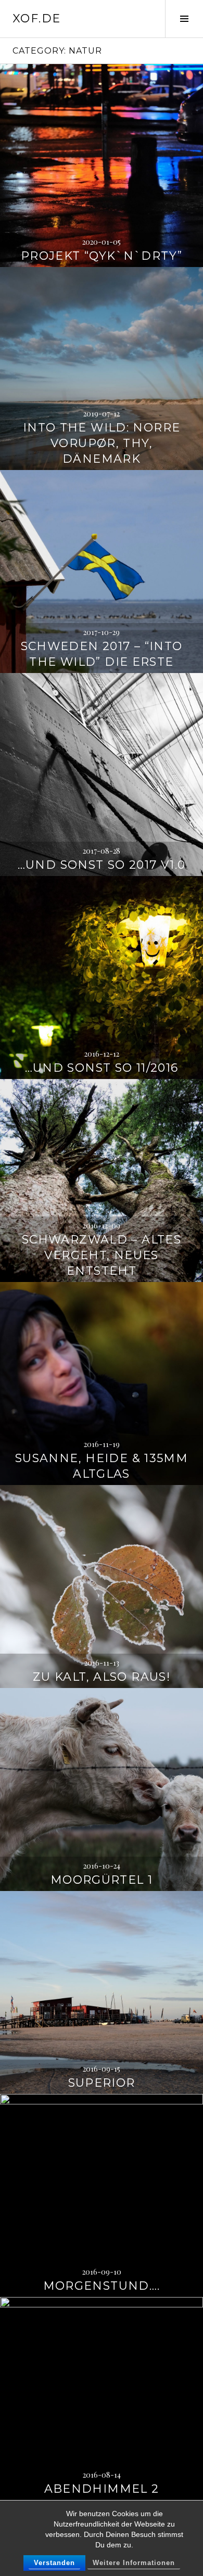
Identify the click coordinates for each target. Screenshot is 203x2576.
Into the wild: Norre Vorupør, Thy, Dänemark (102, 443)
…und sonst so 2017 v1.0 (102, 865)
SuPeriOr (102, 2083)
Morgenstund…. (102, 2286)
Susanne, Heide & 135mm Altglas (102, 1466)
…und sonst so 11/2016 (102, 1068)
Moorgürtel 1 (102, 1880)
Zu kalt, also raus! (102, 1677)
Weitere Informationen (134, 2563)
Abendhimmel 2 (102, 2489)
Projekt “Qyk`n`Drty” (102, 256)
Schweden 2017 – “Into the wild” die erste (102, 654)
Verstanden (54, 2563)
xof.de (36, 18)
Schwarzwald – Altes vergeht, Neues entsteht (102, 1255)
